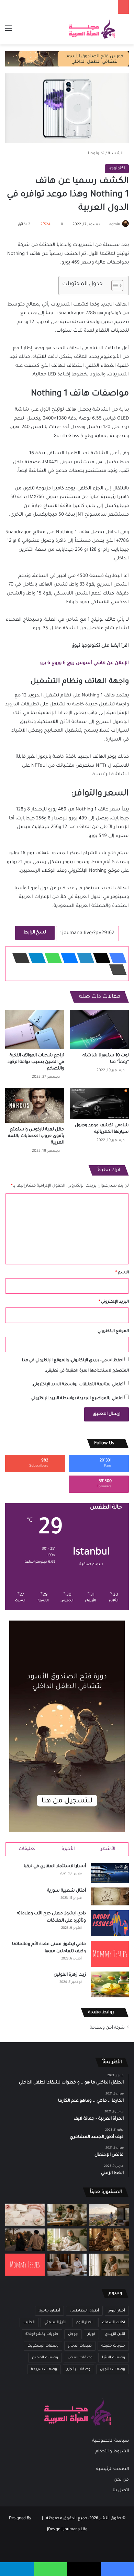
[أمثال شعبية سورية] (110, 1896)
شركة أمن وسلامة (107, 2028)
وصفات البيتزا (114, 2358)
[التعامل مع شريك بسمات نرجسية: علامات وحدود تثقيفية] (109, 2265)
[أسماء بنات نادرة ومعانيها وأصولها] (25, 2215)
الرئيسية (116, 154)
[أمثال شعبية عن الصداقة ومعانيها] (109, 2239)
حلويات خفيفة (113, 2346)
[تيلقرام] (35, 958)
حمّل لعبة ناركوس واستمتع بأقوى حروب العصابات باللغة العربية (36, 1136)
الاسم (122, 1273)
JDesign (54, 2530)
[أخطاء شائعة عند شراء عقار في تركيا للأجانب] (109, 2215)
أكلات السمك (114, 2322)
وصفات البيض (80, 2358)
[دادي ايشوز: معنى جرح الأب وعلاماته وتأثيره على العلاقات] (110, 1923)
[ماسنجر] (67, 958)
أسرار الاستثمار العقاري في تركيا (55, 1866)
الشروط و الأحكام (112, 2452)
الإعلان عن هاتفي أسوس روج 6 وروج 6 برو (85, 663)
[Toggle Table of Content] (114, 286)
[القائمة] (9, 32)
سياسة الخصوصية (110, 2441)
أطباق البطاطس (84, 2311)
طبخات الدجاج (80, 2346)
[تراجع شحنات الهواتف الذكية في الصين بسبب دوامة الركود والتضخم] (35, 1030)
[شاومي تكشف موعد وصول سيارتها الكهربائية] (99, 1103)
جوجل (73, 2334)
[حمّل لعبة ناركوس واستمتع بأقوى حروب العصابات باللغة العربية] (35, 1105)
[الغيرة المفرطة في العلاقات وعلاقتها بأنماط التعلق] (25, 2239)
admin (115, 225)
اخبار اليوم (84, 2322)
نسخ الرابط (35, 933)
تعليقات (27, 1849)
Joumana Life (75, 2530)
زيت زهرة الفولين (70, 1975)
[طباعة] (116, 970)
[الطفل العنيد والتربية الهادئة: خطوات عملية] (67, 2215)
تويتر (91, 2334)
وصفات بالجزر (79, 2369)
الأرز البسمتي (55, 2322)
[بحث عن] (125, 32)
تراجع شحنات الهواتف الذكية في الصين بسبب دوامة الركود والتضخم (36, 1062)
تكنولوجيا (96, 154)
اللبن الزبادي (115, 2334)
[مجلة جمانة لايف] (92, 29)
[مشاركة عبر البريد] (19, 958)
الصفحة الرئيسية (113, 2469)
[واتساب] (51, 958)
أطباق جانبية (49, 2311)
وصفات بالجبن (113, 2369)
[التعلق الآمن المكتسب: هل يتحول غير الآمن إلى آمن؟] (67, 2239)
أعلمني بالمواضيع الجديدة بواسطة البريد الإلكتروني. (77, 1399)
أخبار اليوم (117, 2311)
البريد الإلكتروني (114, 1302)
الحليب (29, 2322)
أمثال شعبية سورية (66, 1891)
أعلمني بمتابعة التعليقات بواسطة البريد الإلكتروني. (78, 1385)
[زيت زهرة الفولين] (110, 1984)
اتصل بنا (121, 2491)
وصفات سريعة (44, 2369)
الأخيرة (68, 1849)
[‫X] (100, 958)
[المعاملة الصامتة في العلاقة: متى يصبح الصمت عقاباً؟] (67, 2265)
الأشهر (108, 1849)
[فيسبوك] (116, 958)
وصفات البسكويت (43, 2346)
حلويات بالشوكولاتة (42, 2334)
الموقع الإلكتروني (113, 1331)
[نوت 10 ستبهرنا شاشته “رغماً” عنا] (99, 1030)
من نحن (121, 2480)
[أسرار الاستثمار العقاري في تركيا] (110, 1873)
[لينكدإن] (83, 958)
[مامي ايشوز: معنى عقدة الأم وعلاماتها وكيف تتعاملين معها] (110, 1954)
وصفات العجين (45, 2358)
